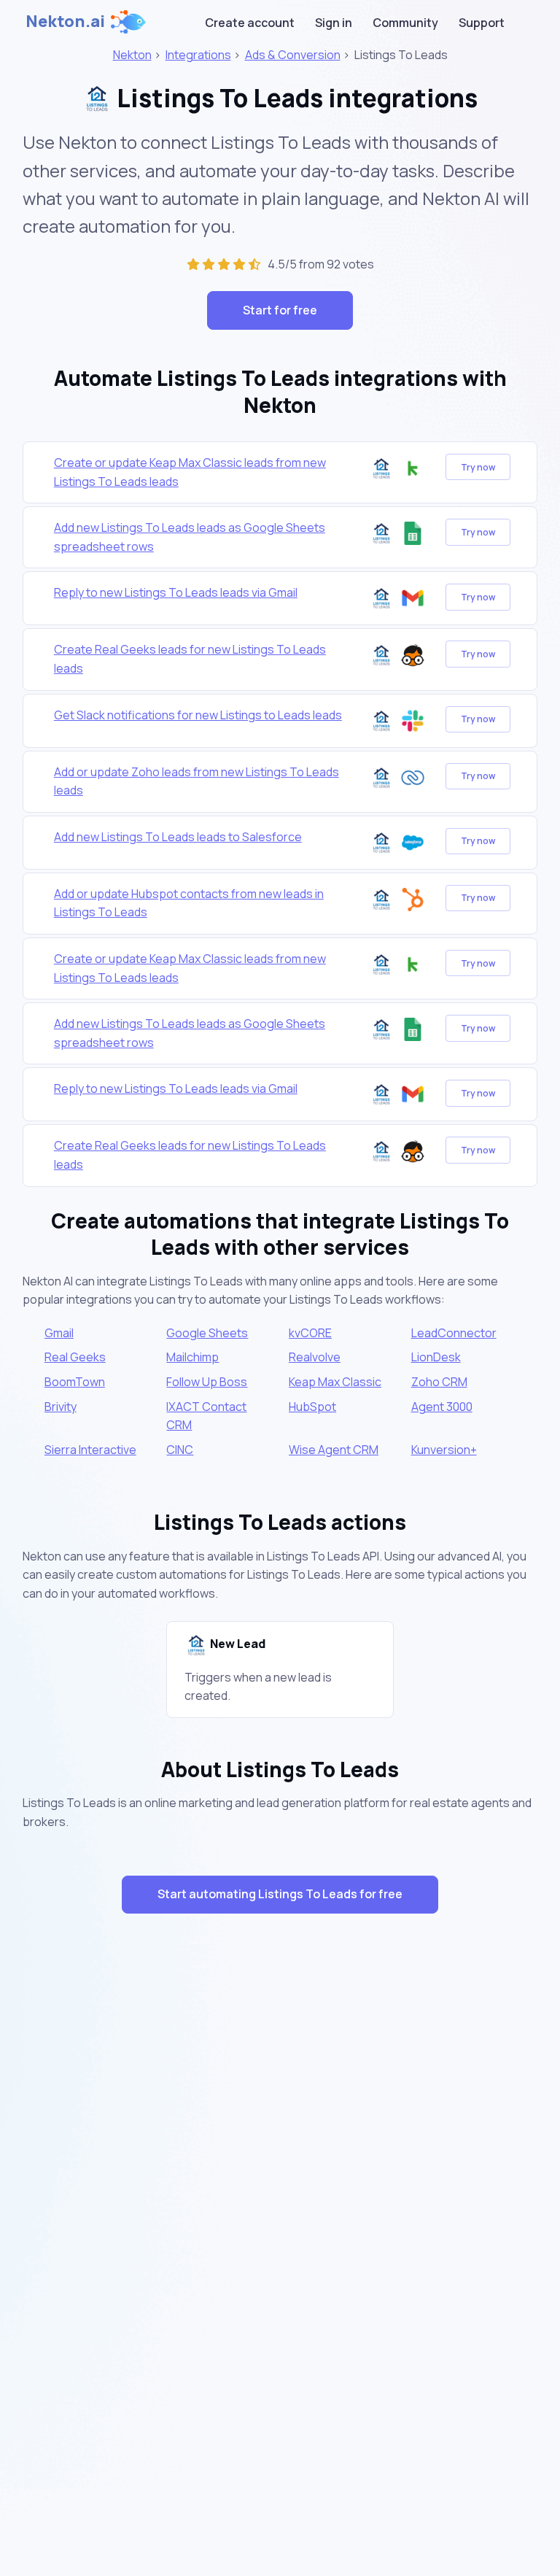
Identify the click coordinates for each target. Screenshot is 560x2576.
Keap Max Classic (335, 1382)
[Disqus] (280, 2185)
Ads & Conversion (293, 55)
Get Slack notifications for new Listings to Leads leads (198, 715)
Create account (250, 23)
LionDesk (436, 1357)
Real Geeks (75, 1357)
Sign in (334, 23)
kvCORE (310, 1333)
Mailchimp (192, 1357)
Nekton (132, 55)
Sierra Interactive (90, 1450)
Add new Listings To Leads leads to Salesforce (178, 837)
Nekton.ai (65, 21)
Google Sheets (207, 1333)
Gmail (59, 1333)
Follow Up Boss (207, 1382)
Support (482, 23)
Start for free (280, 310)
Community (405, 23)
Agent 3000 (442, 1407)
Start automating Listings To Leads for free (280, 1894)
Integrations (198, 55)
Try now (478, 467)
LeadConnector (454, 1333)
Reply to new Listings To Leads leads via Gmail (176, 592)
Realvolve (315, 1357)
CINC (180, 1450)
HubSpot (312, 1407)
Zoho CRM (439, 1382)
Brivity (61, 1407)
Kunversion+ (444, 1450)
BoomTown (75, 1382)
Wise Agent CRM (334, 1450)
